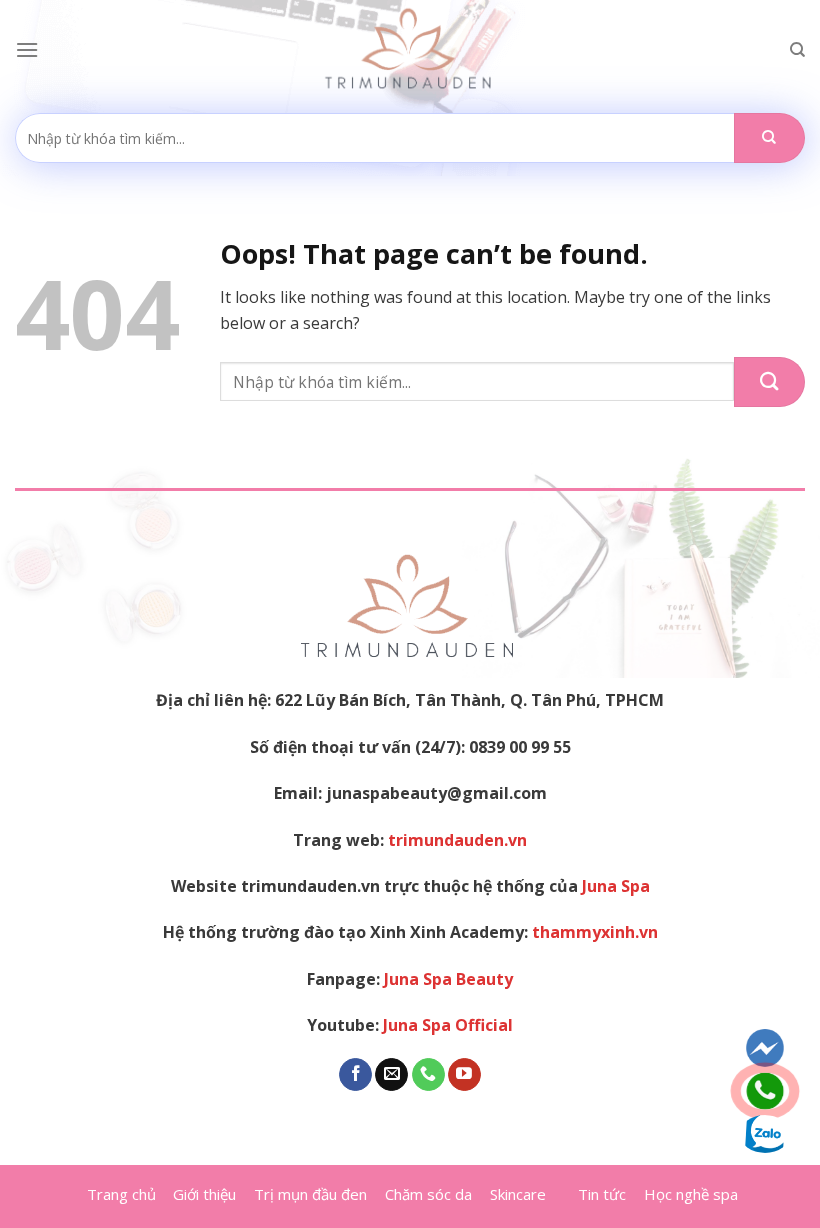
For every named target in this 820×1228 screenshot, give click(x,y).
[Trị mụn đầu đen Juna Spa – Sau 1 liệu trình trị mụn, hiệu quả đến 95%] (410, 50)
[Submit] (769, 138)
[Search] (797, 50)
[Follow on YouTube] (464, 1075)
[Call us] (428, 1075)
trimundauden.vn (457, 840)
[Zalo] (765, 1134)
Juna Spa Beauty (448, 979)
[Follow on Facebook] (355, 1075)
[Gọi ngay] (765, 1091)
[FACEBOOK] (765, 1048)
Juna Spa (616, 886)
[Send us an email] (391, 1075)
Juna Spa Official (448, 1025)
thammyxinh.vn (595, 932)
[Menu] (27, 49)
